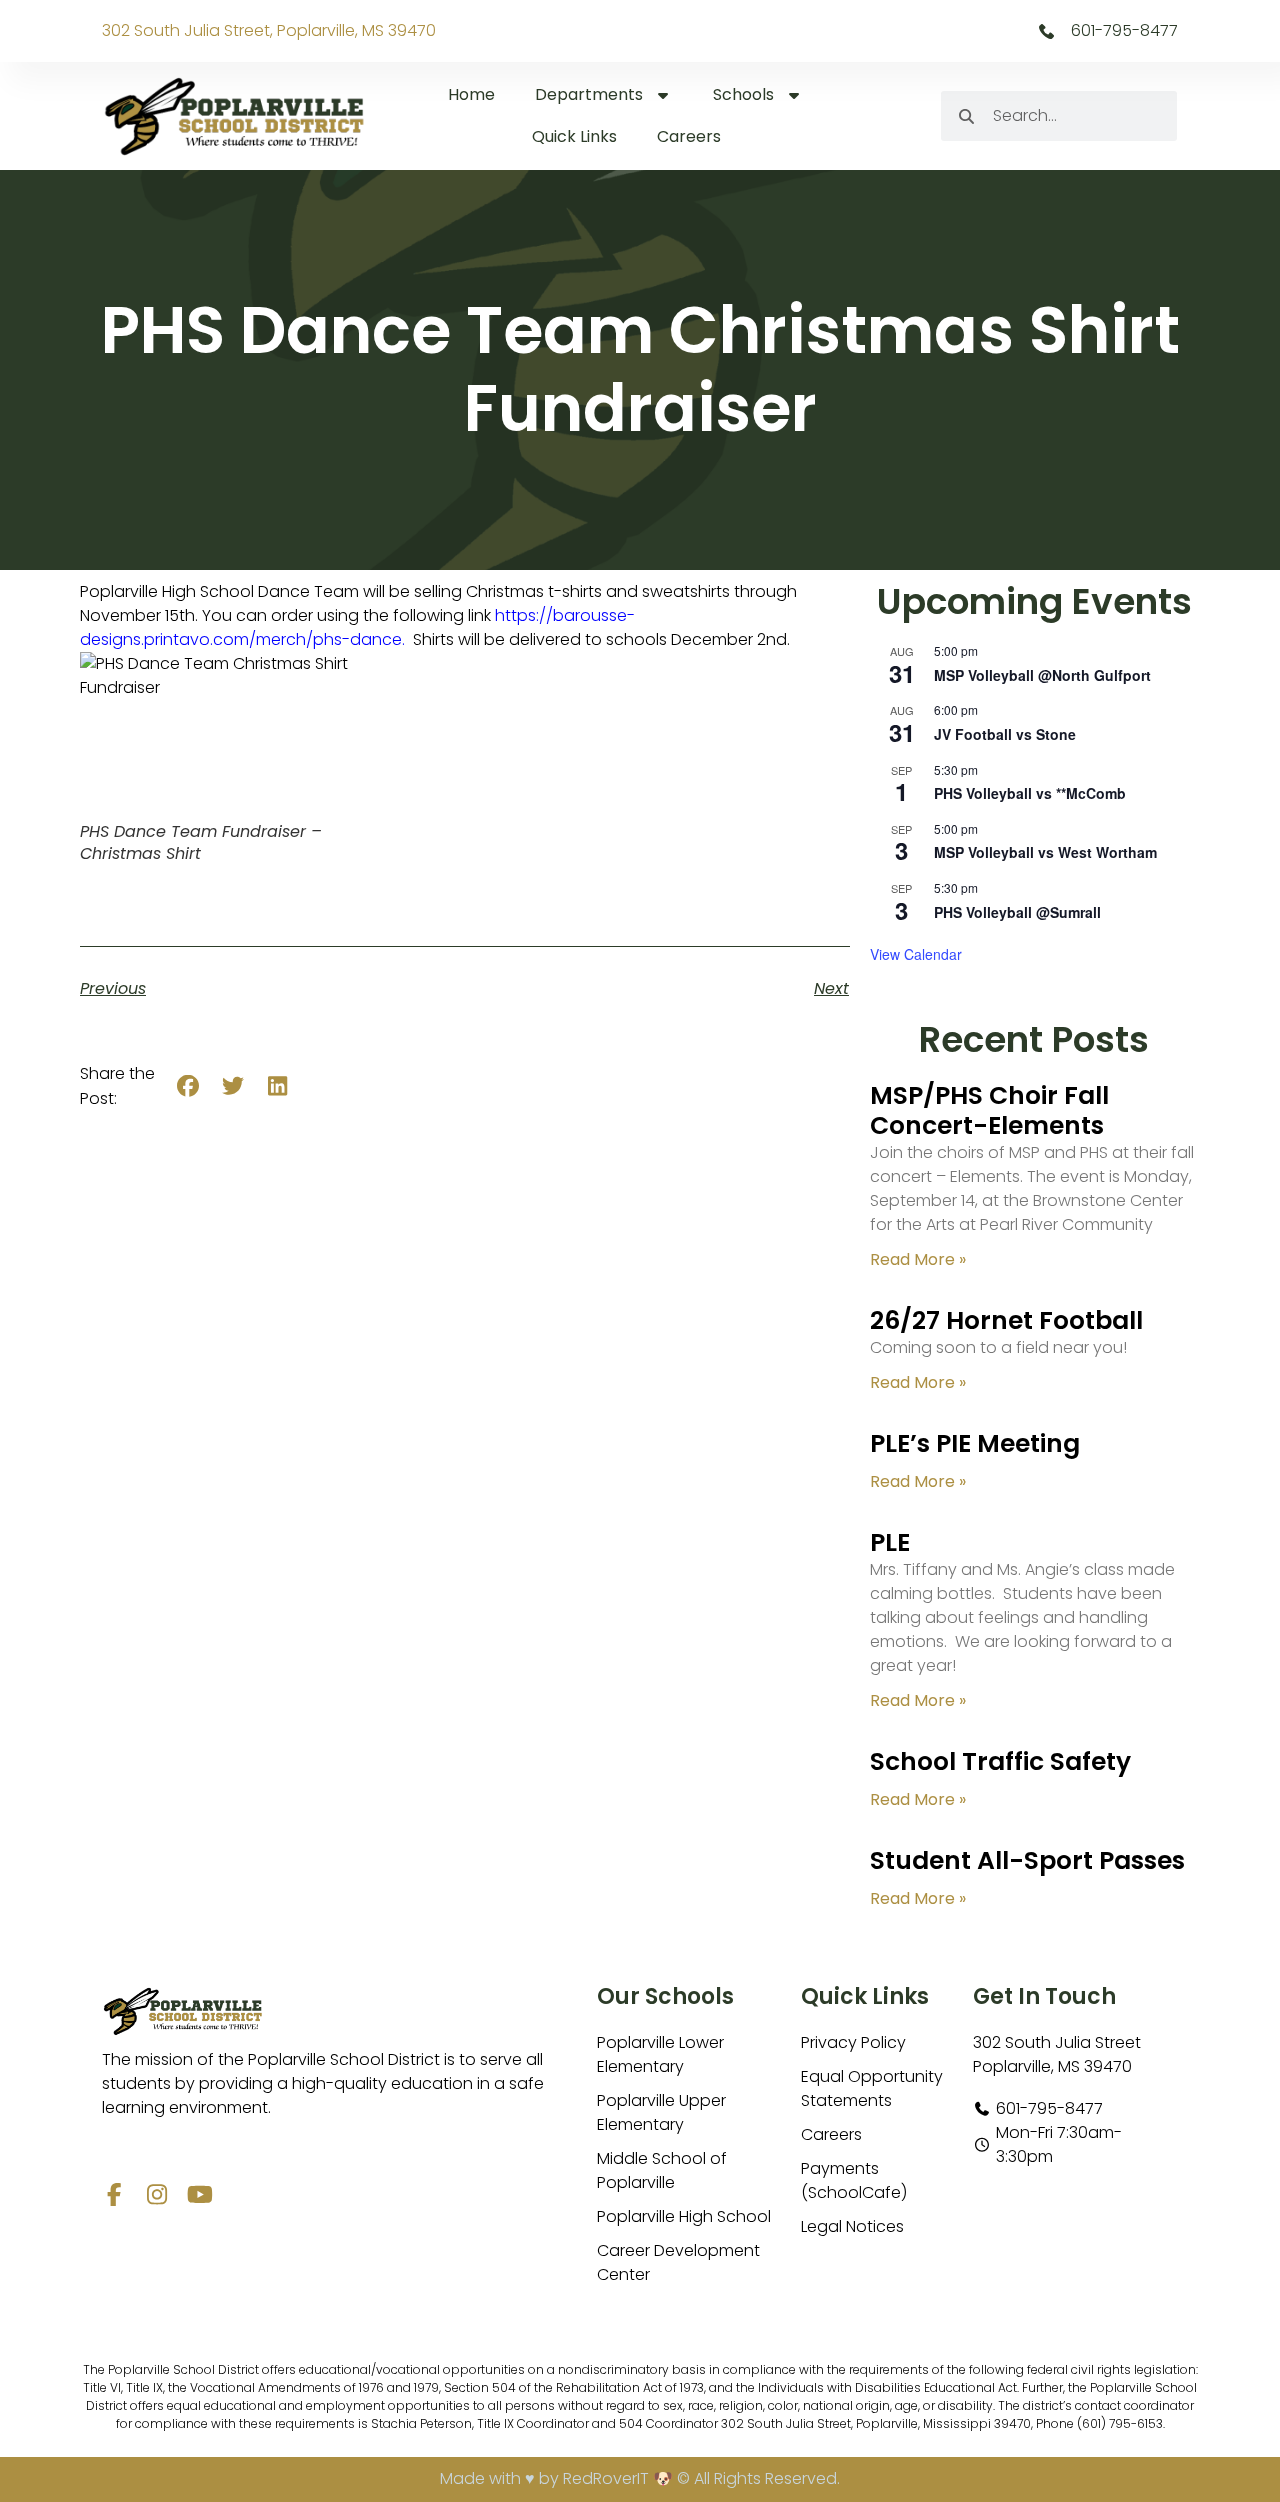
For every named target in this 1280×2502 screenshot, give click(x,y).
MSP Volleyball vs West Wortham (1045, 852)
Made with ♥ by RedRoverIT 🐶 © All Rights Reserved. (640, 2478)
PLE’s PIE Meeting (975, 1443)
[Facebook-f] (113, 2194)
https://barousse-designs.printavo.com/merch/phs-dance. (357, 627)
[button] (188, 1086)
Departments (589, 94)
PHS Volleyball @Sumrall (1017, 912)
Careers (689, 136)
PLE (890, 1542)
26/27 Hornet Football (1006, 1320)
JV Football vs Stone (1005, 734)
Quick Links (574, 136)
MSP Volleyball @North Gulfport (1042, 675)
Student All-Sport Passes (1027, 1860)
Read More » (918, 1259)
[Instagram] (156, 2194)
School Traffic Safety (1000, 1761)
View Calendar (916, 954)
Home (471, 94)
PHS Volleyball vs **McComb (1030, 793)
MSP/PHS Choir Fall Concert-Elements (989, 1110)
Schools (743, 94)
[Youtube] (199, 2194)
